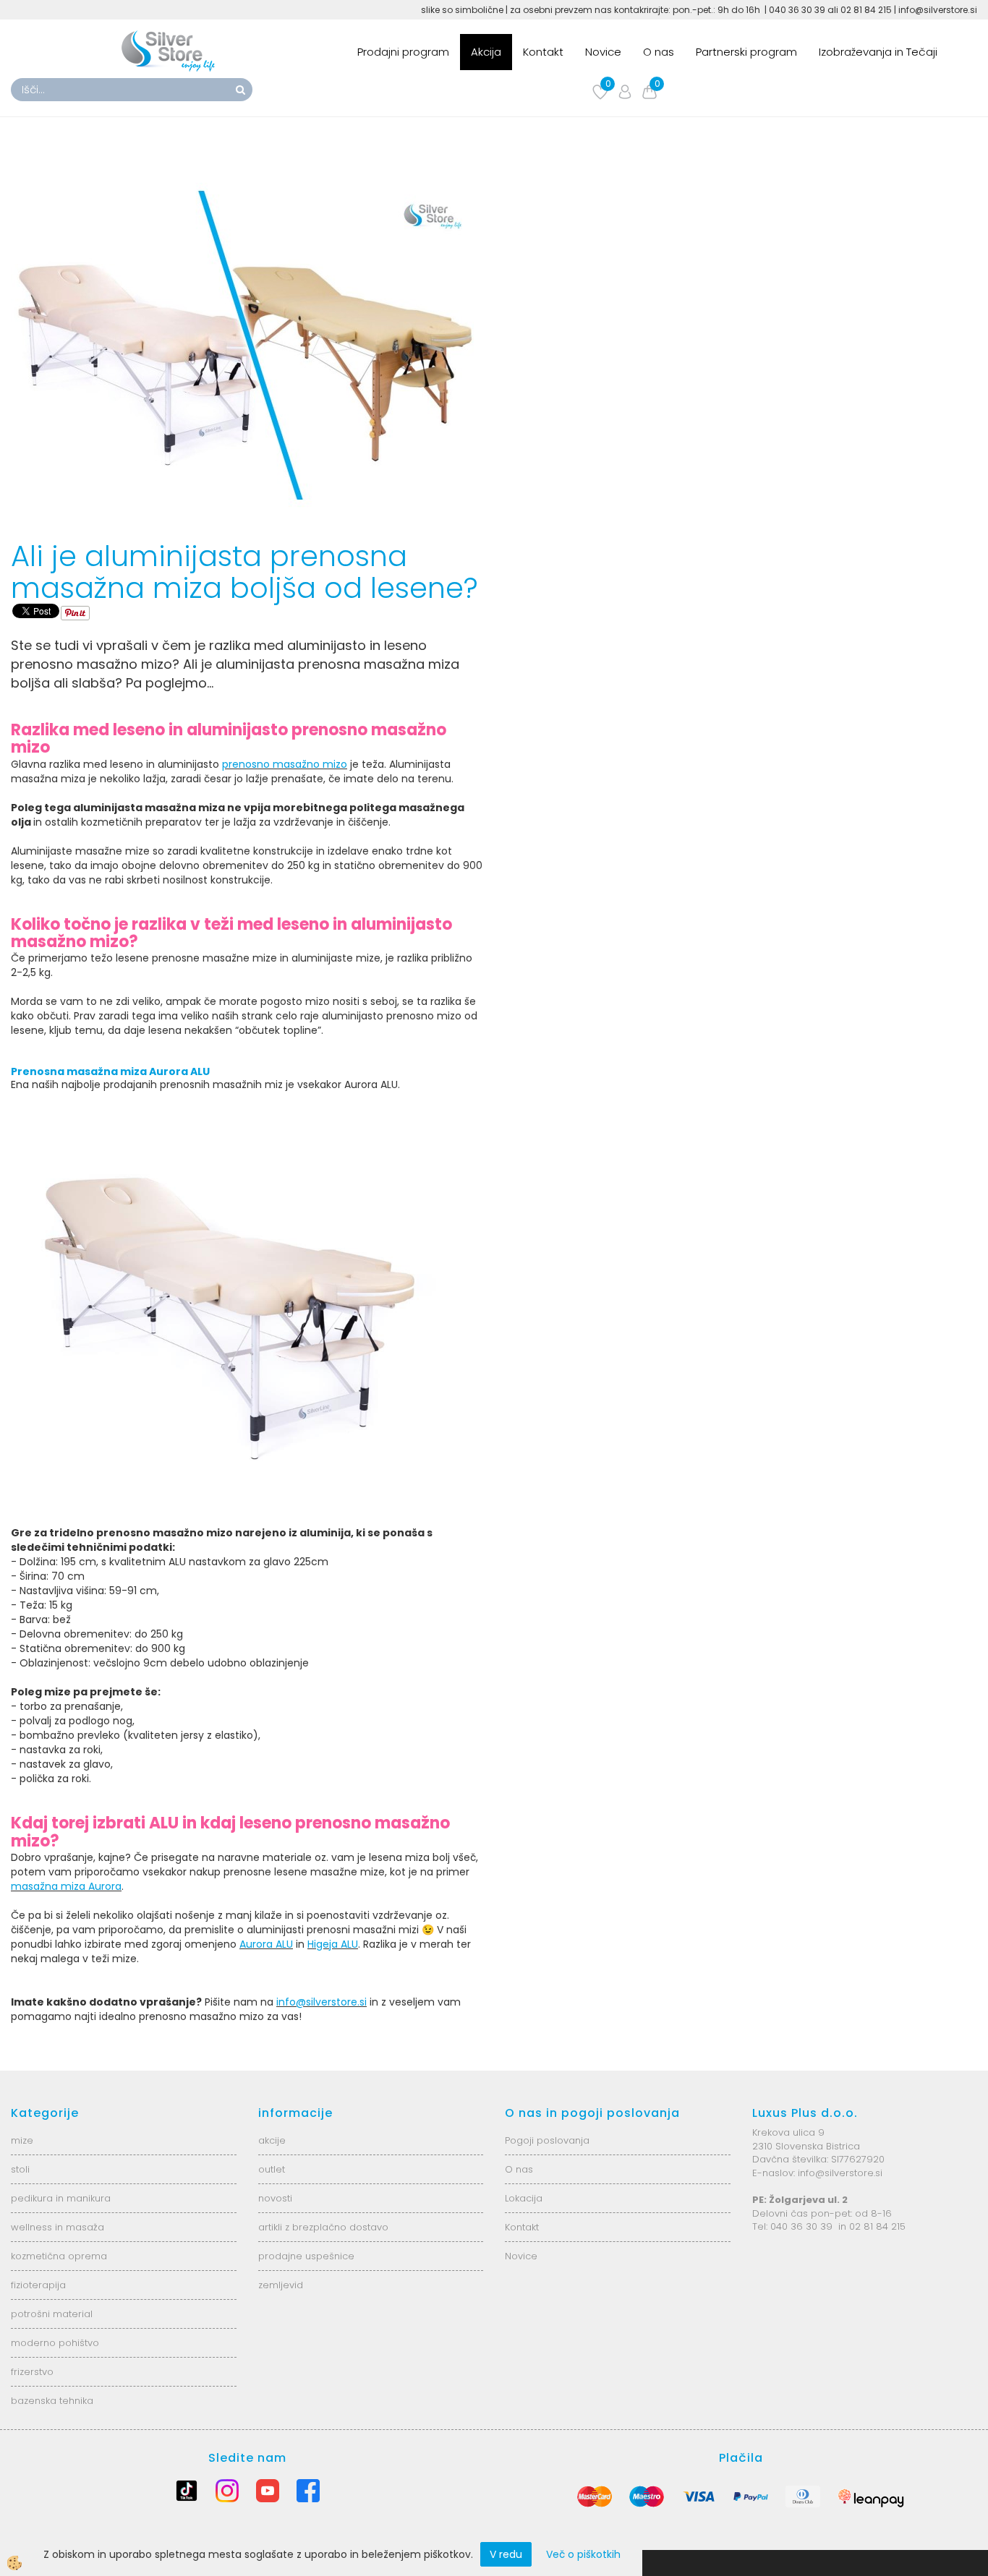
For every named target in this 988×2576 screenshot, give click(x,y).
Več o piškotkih (583, 2554)
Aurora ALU (266, 1944)
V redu (506, 2554)
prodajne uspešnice (306, 2256)
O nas (659, 52)
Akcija (486, 52)
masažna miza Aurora (66, 1886)
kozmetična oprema (59, 2256)
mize (22, 2140)
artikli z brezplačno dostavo (323, 2227)
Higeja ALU (333, 1944)
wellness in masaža (58, 2227)
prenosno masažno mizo (285, 764)
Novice (603, 52)
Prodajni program (403, 52)
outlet (272, 2169)
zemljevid (281, 2285)
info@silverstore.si (321, 2002)
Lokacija (524, 2198)
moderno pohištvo (55, 2343)
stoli (20, 2169)
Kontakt (543, 52)
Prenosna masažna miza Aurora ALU (110, 1071)
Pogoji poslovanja (547, 2140)
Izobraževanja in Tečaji (878, 52)
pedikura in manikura (61, 2198)
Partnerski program (746, 52)
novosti (275, 2198)
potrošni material (52, 2314)
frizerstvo (32, 2372)
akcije (272, 2140)
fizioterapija (38, 2285)
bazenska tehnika (52, 2401)
